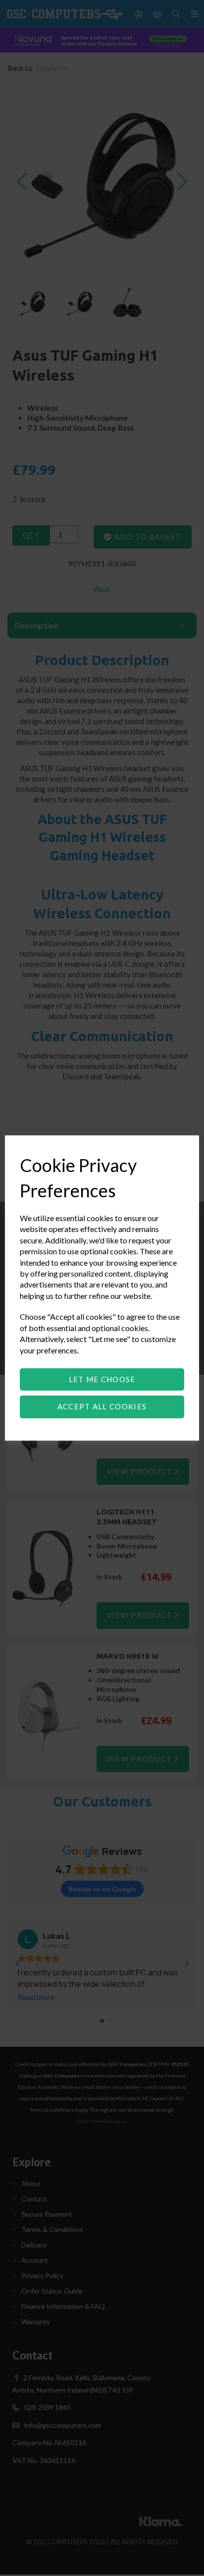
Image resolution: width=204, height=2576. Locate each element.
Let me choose (102, 1379)
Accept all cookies (102, 1406)
